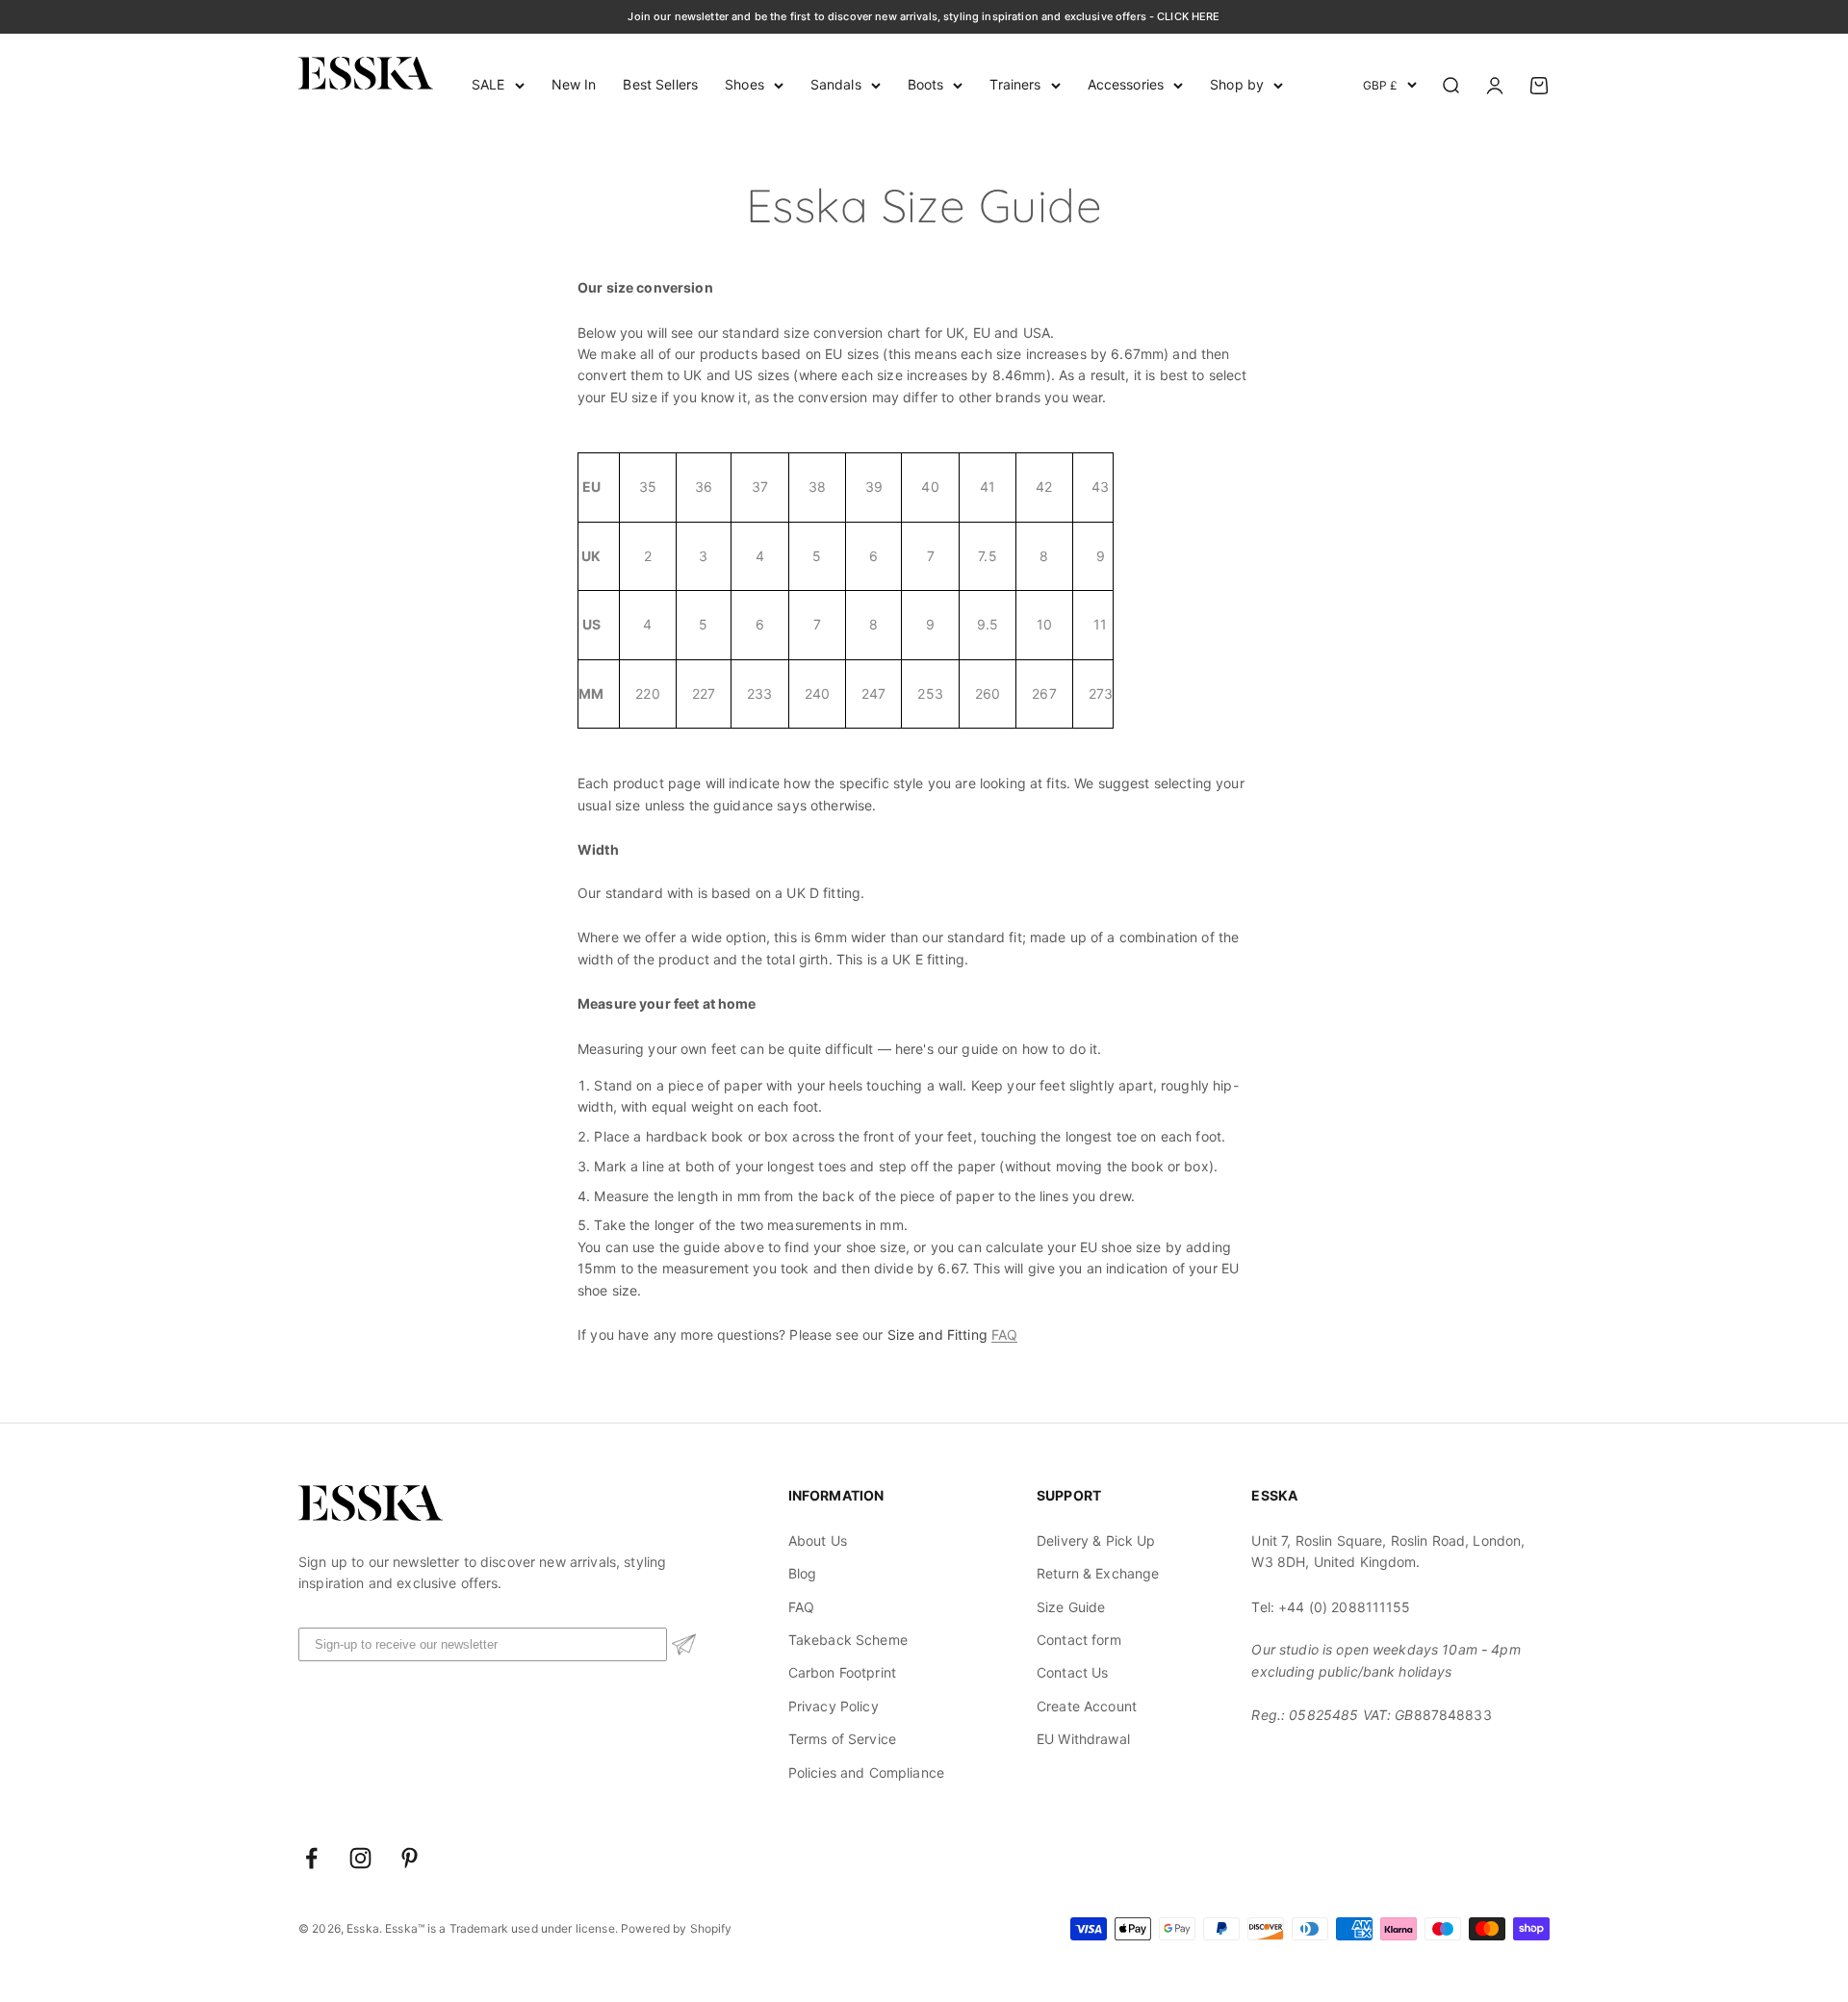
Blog (803, 1573)
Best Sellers (660, 84)
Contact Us (1072, 1672)
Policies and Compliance (866, 1772)
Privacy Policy (834, 1706)
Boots (926, 84)
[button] (684, 1644)
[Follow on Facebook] (311, 1858)
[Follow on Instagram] (360, 1858)
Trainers (1015, 84)
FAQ (1004, 1335)
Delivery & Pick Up (1096, 1540)
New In (574, 84)
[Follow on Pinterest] (410, 1858)
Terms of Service (842, 1739)
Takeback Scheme (848, 1640)
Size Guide (1071, 1607)
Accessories (1126, 84)
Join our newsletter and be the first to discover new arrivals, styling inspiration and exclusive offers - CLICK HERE (924, 16)
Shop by (1237, 84)
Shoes (744, 84)
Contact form (1079, 1640)
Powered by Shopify (677, 1928)
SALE (488, 84)
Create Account (1087, 1706)
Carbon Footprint (842, 1672)
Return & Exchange (1098, 1573)
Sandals (836, 84)
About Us (818, 1540)
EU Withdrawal (1083, 1739)
